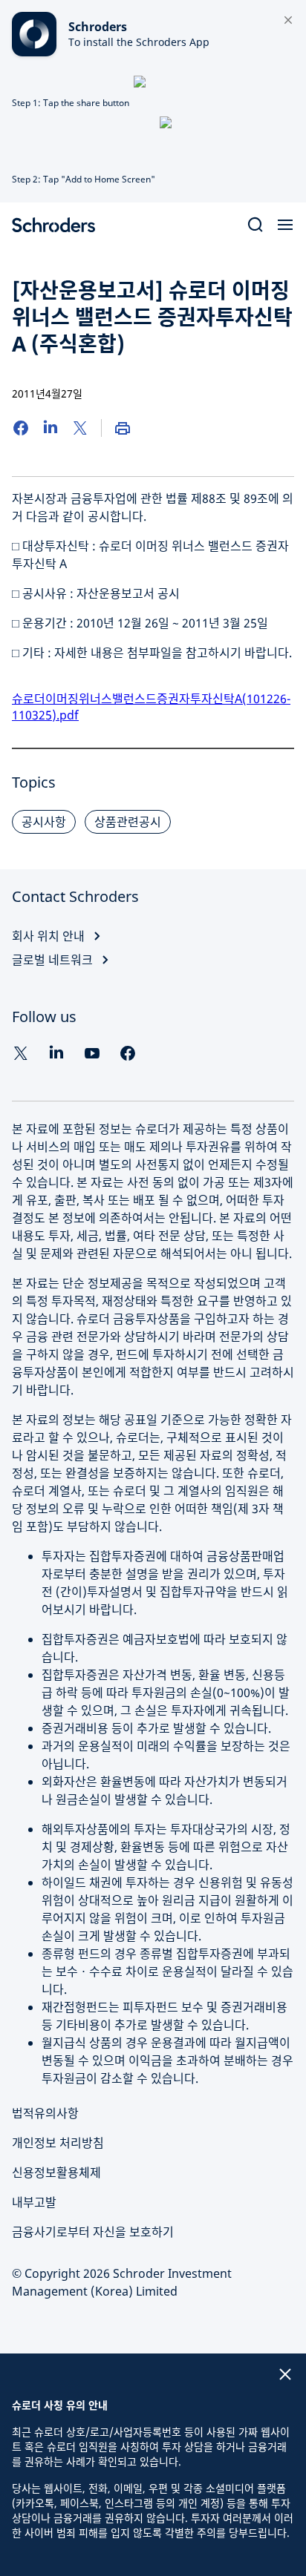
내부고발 (34, 2202)
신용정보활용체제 (56, 2173)
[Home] (59, 225)
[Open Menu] (285, 225)
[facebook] (128, 1053)
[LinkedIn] (51, 428)
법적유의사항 (45, 2113)
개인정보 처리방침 (58, 2143)
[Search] (255, 225)
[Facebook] (21, 428)
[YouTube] (92, 1053)
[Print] (123, 428)
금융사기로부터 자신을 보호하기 (93, 2232)
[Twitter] (80, 428)
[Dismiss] (288, 21)
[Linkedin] (56, 1053)
